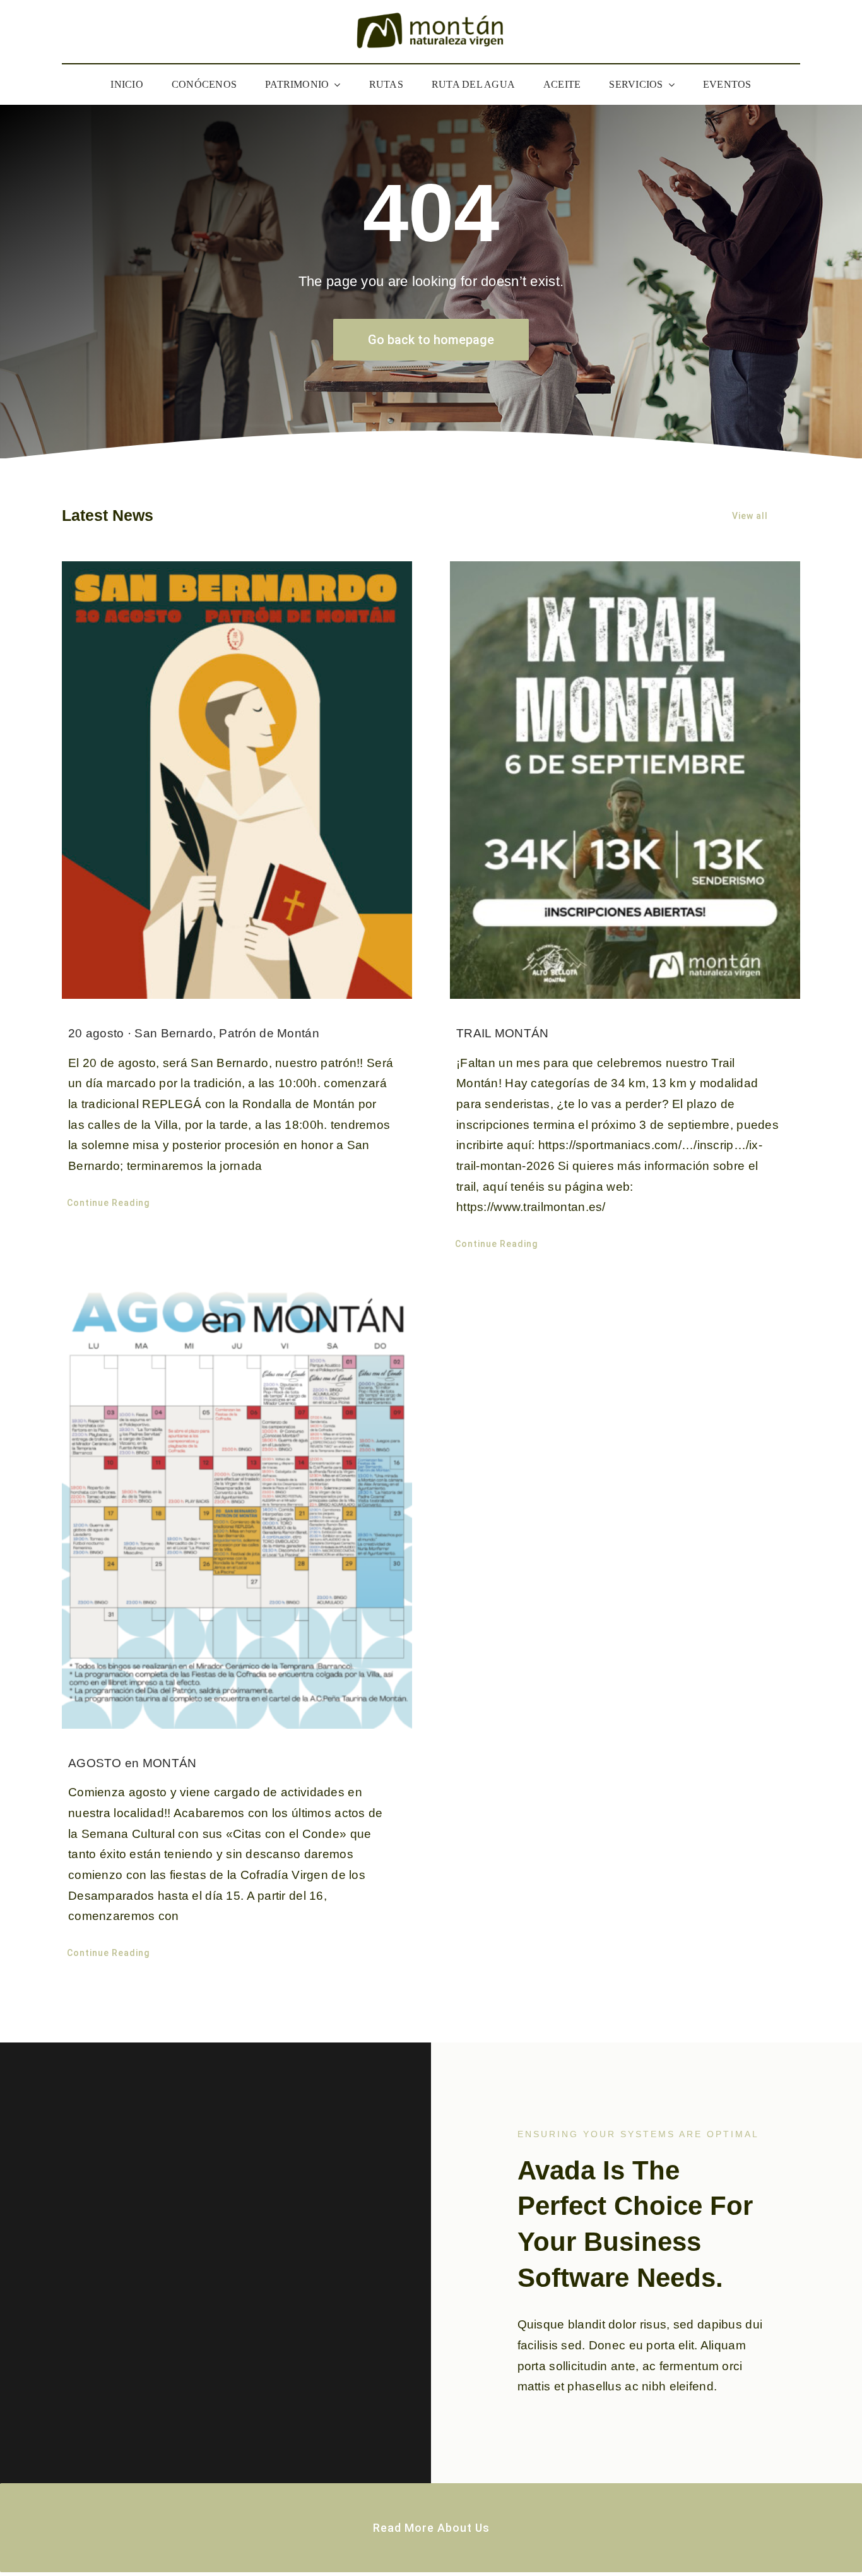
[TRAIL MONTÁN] (625, 780)
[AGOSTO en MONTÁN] (237, 1506)
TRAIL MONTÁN (502, 1033)
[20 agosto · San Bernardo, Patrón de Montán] (237, 780)
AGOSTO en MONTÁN (133, 1763)
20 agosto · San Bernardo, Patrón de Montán (194, 1033)
